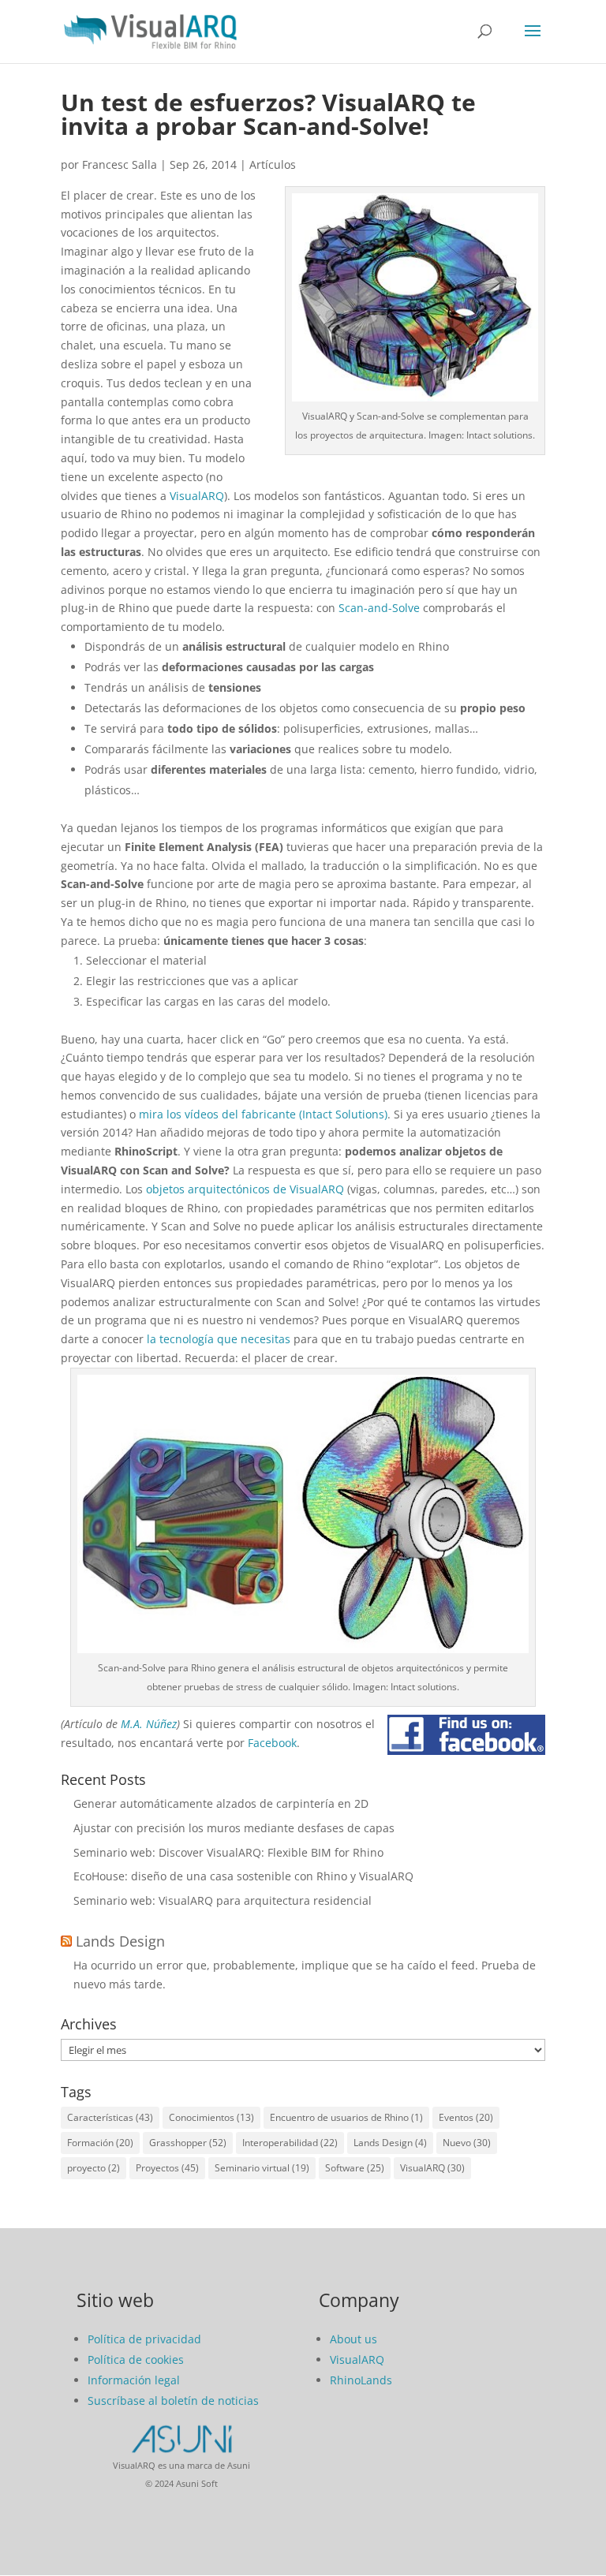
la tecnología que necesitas (219, 1339)
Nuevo (467, 2143)
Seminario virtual (262, 2168)
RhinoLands (361, 2380)
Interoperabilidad (290, 2143)
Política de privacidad (144, 2339)
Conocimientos (211, 2117)
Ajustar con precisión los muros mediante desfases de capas (234, 1828)
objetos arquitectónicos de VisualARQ (245, 1189)
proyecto (94, 2168)
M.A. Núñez (149, 1724)
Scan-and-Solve (379, 608)
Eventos (466, 2117)
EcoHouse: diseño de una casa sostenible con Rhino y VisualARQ (243, 1876)
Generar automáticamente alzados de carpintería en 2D (221, 1803)
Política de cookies (136, 2359)
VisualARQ (197, 496)
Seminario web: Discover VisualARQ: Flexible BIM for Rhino (228, 1852)
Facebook (272, 1743)
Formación (100, 2143)
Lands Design (120, 1941)
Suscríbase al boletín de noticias (173, 2401)
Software (355, 2168)
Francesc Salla (120, 164)
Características (110, 2117)
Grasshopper (188, 2143)
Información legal (134, 2380)
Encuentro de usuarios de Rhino (346, 2117)
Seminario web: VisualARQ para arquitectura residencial (223, 1900)
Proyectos (167, 2168)
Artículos (273, 164)
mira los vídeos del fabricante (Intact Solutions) (263, 1114)
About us (353, 2339)
